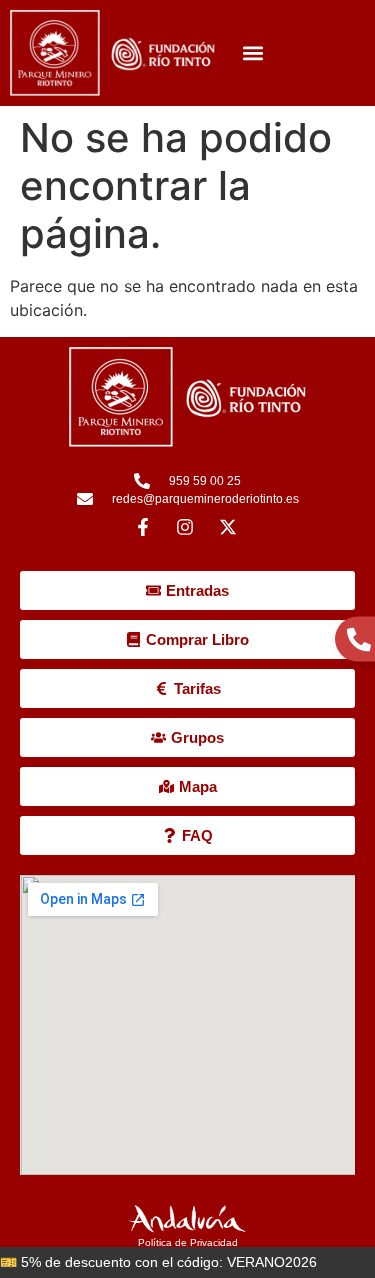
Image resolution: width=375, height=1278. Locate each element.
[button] (253, 53)
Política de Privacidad (188, 1242)
